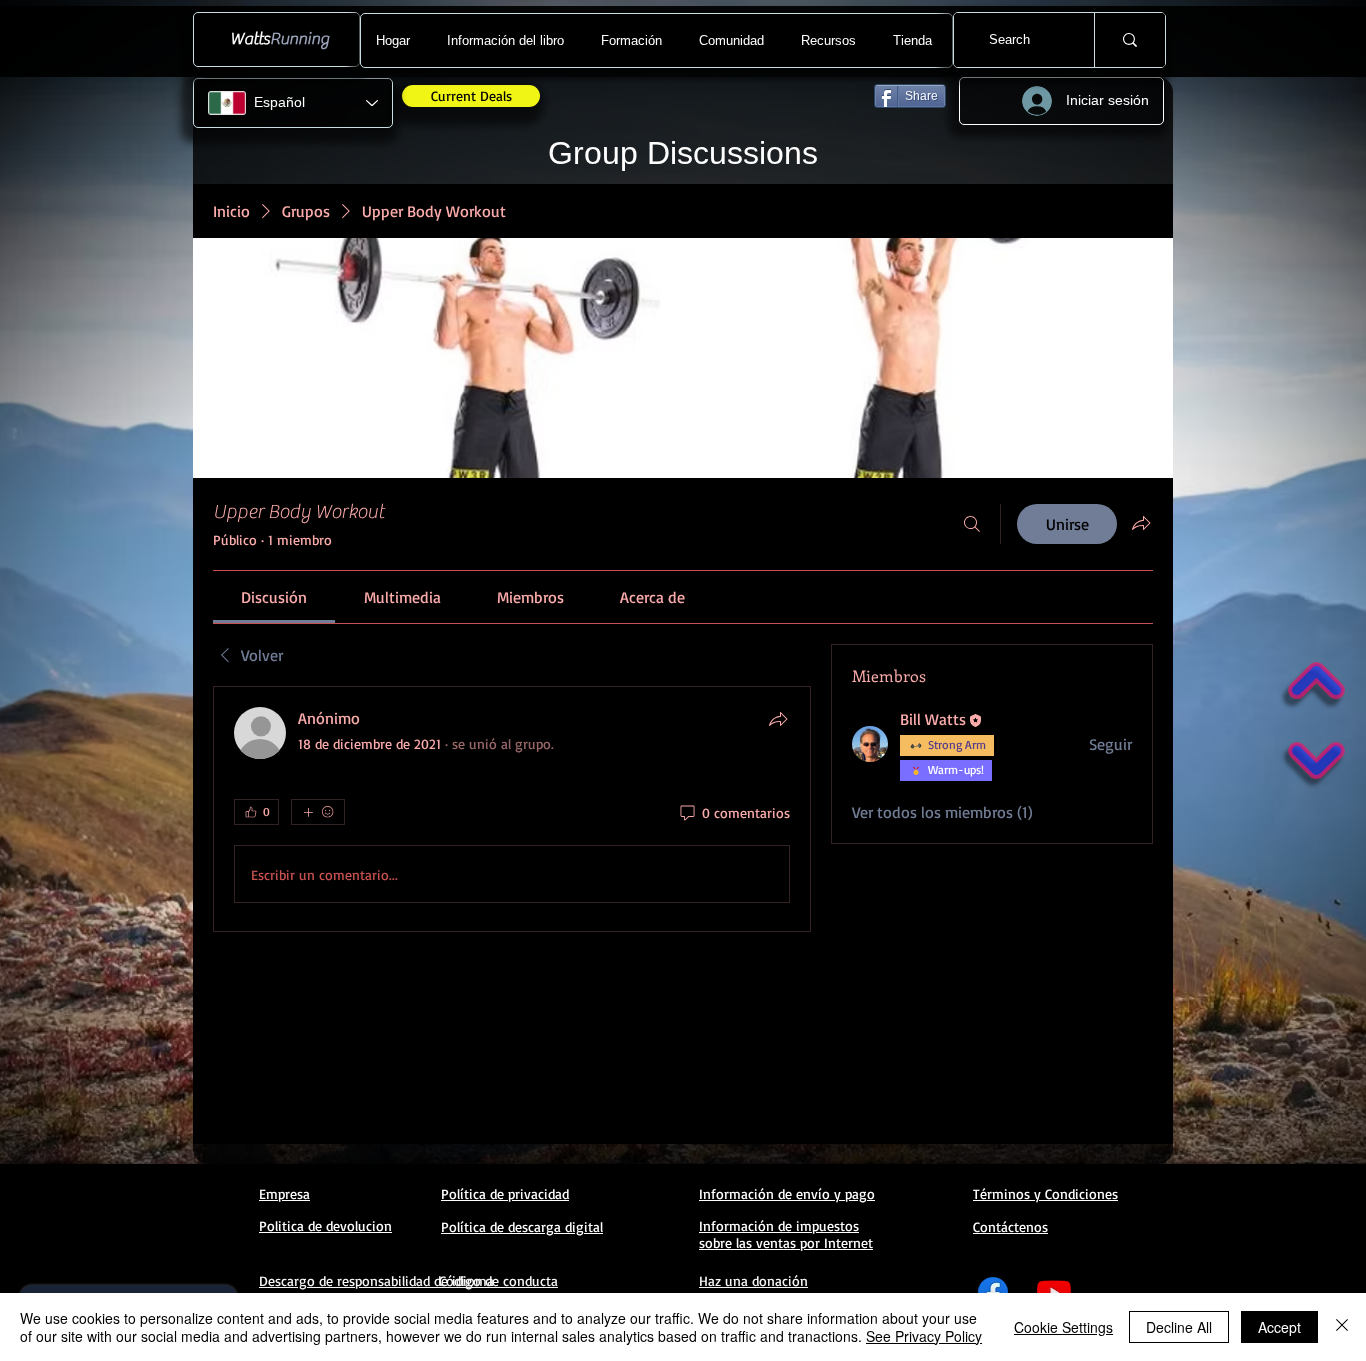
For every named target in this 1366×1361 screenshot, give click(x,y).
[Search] (1129, 40)
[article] (512, 809)
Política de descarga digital (522, 1226)
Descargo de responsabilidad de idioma (376, 1280)
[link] (274, 597)
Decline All (1179, 1327)
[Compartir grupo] (1141, 523)
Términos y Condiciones (1045, 1193)
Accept (1279, 1327)
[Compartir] (778, 719)
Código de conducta (498, 1280)
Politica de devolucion (325, 1225)
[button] (508, 40)
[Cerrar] (1342, 1327)
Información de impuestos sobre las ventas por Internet (786, 1234)
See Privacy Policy (924, 1336)
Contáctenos (1010, 1226)
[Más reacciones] (318, 812)
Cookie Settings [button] (1063, 1327)
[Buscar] (972, 524)
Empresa (284, 1193)
